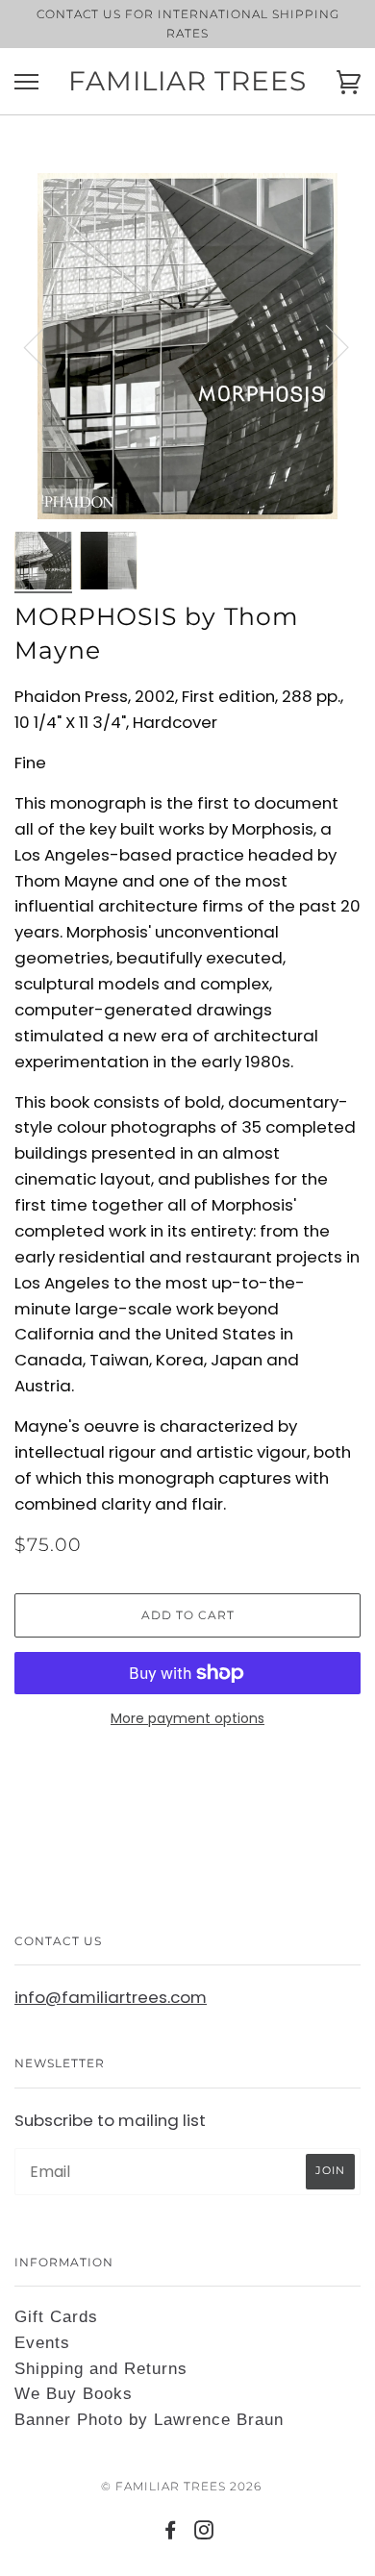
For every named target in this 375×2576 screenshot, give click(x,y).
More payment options (187, 1718)
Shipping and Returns (101, 2369)
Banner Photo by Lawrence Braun (149, 2420)
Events (42, 2343)
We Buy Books (74, 2394)
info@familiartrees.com (111, 1997)
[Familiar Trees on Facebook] (171, 2533)
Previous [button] (47, 346)
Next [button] (325, 346)
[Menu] (26, 82)
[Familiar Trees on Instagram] (204, 2533)
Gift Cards (56, 2317)
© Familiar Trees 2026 (181, 2486)
